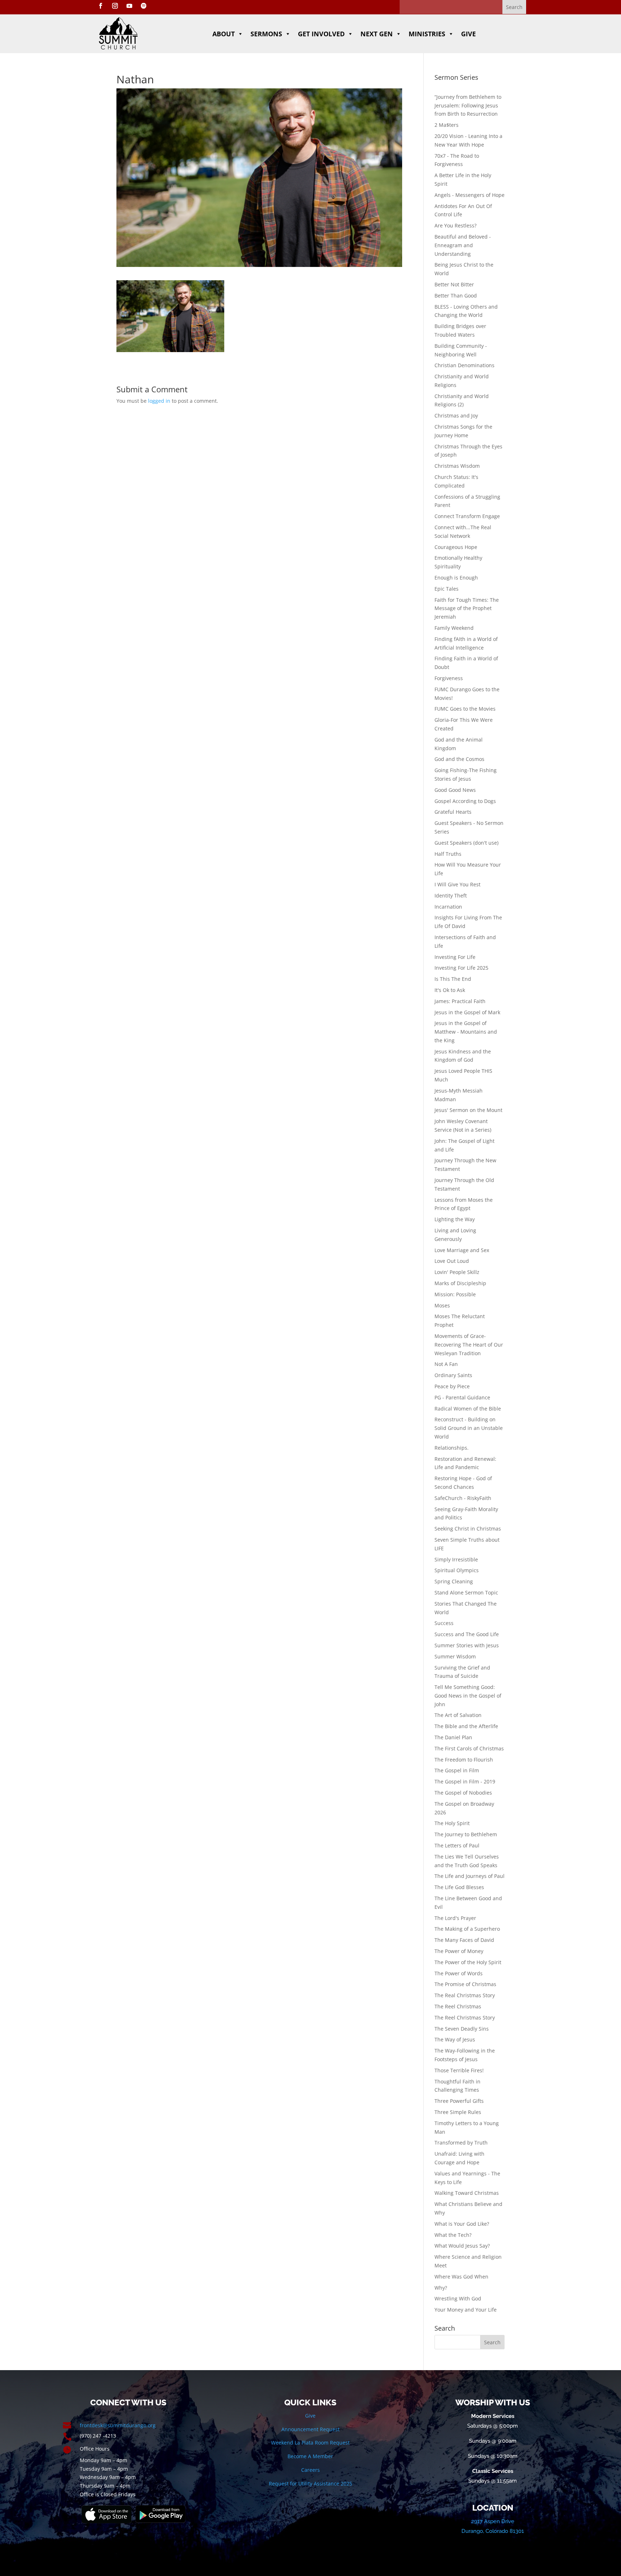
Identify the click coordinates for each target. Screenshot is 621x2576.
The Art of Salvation (458, 1715)
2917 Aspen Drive (493, 2521)
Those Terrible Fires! (459, 2070)
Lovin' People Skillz (457, 1272)
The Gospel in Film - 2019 (465, 1781)
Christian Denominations (464, 365)
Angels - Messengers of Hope (470, 195)
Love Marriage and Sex (462, 1250)
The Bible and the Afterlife (466, 1726)
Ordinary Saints (453, 1375)
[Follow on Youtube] (129, 6)
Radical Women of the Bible (468, 1409)
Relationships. (452, 1448)
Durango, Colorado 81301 (493, 2531)
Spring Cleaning (454, 1581)
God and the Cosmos (459, 759)
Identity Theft (451, 895)
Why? (441, 2288)
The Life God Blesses (459, 1887)
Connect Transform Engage (467, 516)
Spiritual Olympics (457, 1570)
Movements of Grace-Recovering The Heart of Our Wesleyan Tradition (469, 1345)
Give (468, 34)
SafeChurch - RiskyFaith (463, 1498)
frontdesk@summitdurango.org (118, 2425)
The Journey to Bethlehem (466, 1834)
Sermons (266, 34)
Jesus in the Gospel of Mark (467, 1012)
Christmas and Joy (456, 416)
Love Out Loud (452, 1261)
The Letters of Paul (457, 1845)
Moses (442, 1305)
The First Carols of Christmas (469, 1748)
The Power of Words (459, 1973)
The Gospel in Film (457, 1770)
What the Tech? (453, 2235)
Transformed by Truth (461, 2143)
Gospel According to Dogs (465, 801)
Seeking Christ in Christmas (468, 1529)
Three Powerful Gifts (459, 2101)
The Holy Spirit (452, 1823)
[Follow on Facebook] (101, 6)
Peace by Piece (452, 1386)
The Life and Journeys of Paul (470, 1876)
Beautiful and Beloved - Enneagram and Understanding (463, 245)
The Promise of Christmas (465, 1984)
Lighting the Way (455, 1219)
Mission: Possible (455, 1294)
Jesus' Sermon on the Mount (468, 1110)
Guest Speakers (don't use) (466, 843)
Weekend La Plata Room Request (310, 2443)
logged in (159, 401)
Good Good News (455, 790)
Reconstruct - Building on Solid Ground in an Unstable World (469, 1428)
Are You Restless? (456, 225)
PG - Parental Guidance (462, 1397)
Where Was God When (461, 2277)
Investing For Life (455, 957)
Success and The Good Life (467, 1634)
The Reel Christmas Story (465, 2018)
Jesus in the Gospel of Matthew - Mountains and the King (466, 1032)
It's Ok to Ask (450, 990)
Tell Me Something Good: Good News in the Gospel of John (468, 1696)
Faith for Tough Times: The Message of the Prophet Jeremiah (467, 608)
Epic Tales (447, 589)
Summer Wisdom (455, 1656)
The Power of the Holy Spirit (468, 1962)
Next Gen (377, 34)
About (224, 34)
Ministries (427, 34)
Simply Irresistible (456, 1559)
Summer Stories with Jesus (467, 1645)
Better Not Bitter (454, 284)
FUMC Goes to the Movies (465, 709)
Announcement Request (310, 2429)
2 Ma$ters (447, 125)
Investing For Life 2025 (461, 968)
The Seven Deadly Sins (462, 2029)
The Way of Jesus (455, 2039)
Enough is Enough (456, 578)
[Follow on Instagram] (115, 6)
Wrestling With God (458, 2298)
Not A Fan (446, 1364)
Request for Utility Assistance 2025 (310, 2483)
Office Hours (95, 2449)
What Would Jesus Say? (462, 2246)
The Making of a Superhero (467, 1929)
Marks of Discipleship (460, 1283)
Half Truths (448, 854)
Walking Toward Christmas (467, 2193)
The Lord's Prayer (455, 1918)
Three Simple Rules (458, 2112)
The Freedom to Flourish (464, 1760)
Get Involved (321, 34)
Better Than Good (456, 296)
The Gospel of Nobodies (463, 1793)
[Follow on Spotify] (144, 6)
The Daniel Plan (453, 1737)
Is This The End (453, 979)
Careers (310, 2470)
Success (444, 1623)
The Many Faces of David (464, 1940)
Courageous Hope (456, 547)
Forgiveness (449, 678)
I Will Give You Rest (457, 884)
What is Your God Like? (462, 2224)
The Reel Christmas (458, 2006)
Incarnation (448, 907)
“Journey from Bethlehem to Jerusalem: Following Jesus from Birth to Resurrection (468, 105)
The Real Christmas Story (465, 1995)
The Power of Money (459, 1951)
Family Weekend (454, 628)
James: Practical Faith (460, 1001)
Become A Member (310, 2456)
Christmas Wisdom (457, 466)
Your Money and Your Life (466, 2310)
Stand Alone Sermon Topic (466, 1592)
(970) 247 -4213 (98, 2436)
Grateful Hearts (453, 812)
